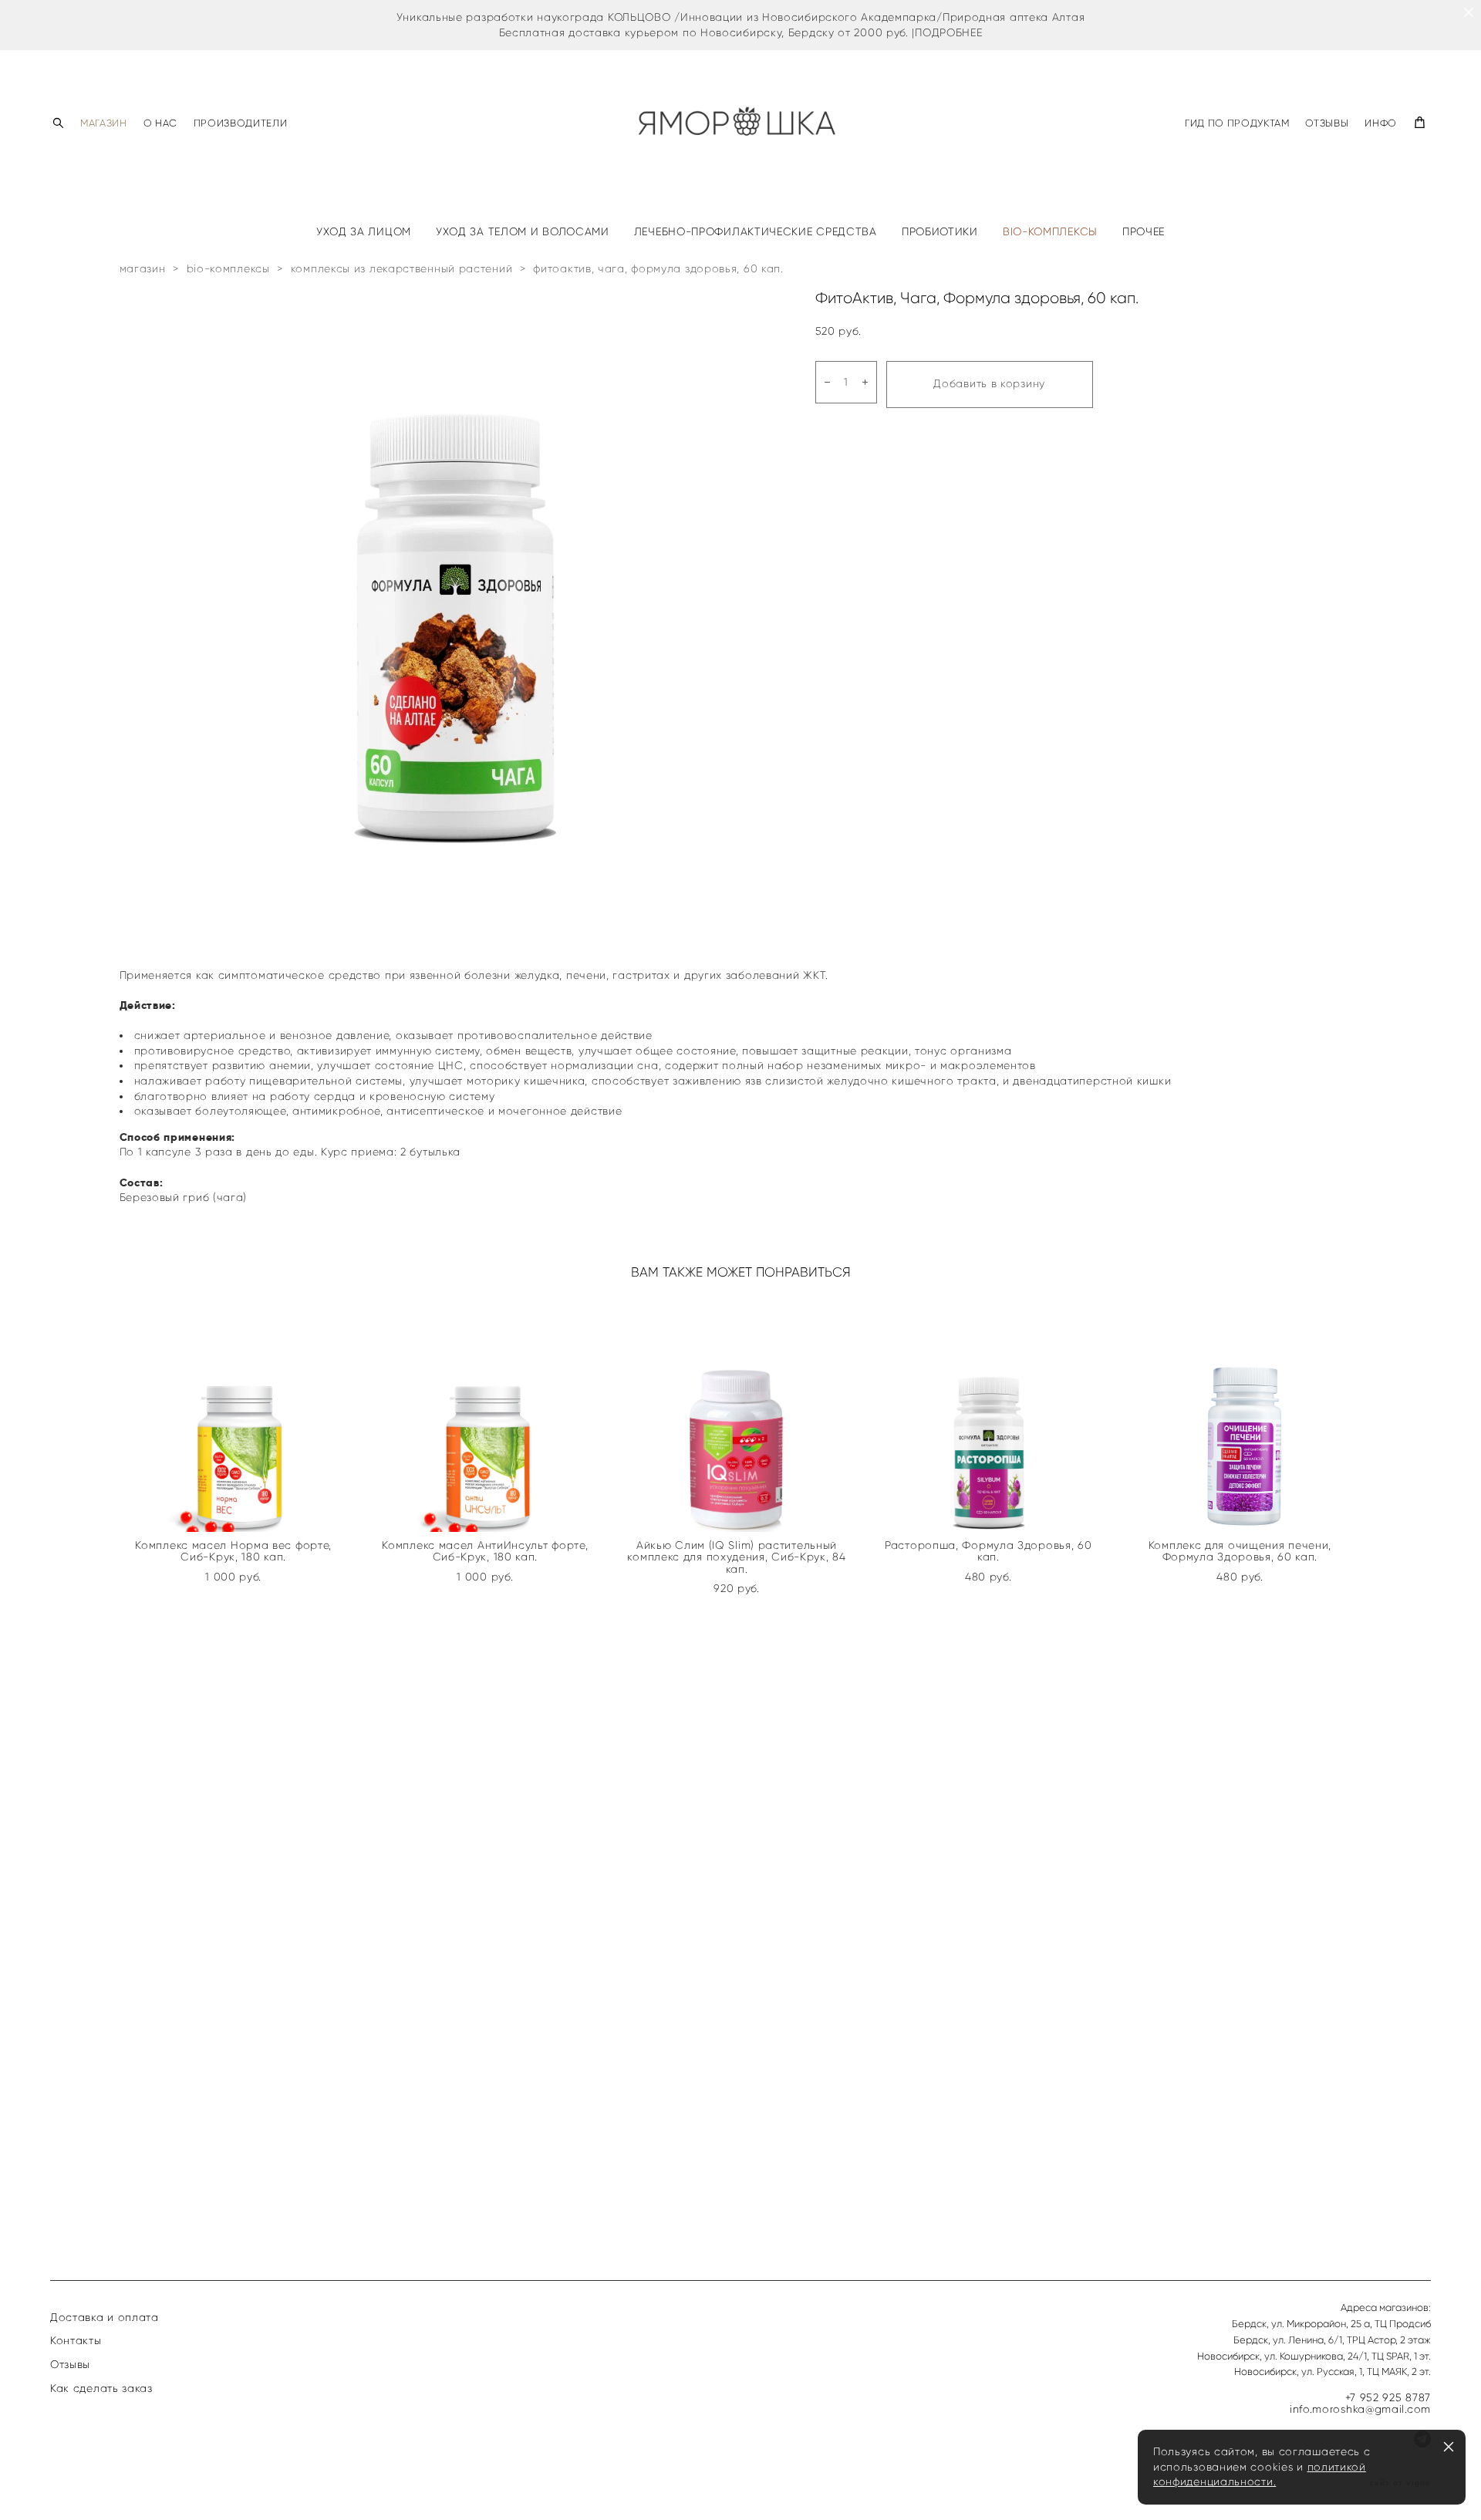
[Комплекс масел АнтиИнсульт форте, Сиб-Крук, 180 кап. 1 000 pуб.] (489, 1414)
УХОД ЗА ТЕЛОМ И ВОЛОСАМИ (523, 232)
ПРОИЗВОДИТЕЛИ (240, 123)
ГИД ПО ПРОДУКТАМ (1237, 123)
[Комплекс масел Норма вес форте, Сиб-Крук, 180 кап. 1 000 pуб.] (238, 1414)
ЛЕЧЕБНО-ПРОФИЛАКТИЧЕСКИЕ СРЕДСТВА (756, 232)
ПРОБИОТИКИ (940, 232)
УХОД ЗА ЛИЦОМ (364, 232)
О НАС (160, 123)
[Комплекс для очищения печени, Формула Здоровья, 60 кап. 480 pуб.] (1243, 1414)
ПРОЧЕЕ (1144, 232)
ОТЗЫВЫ (1327, 123)
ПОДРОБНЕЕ (948, 33)
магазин (143, 269)
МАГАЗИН (104, 123)
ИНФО (1381, 123)
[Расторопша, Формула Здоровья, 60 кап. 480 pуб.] (992, 1414)
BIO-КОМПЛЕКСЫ (1050, 232)
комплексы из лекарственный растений (402, 269)
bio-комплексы (228, 269)
